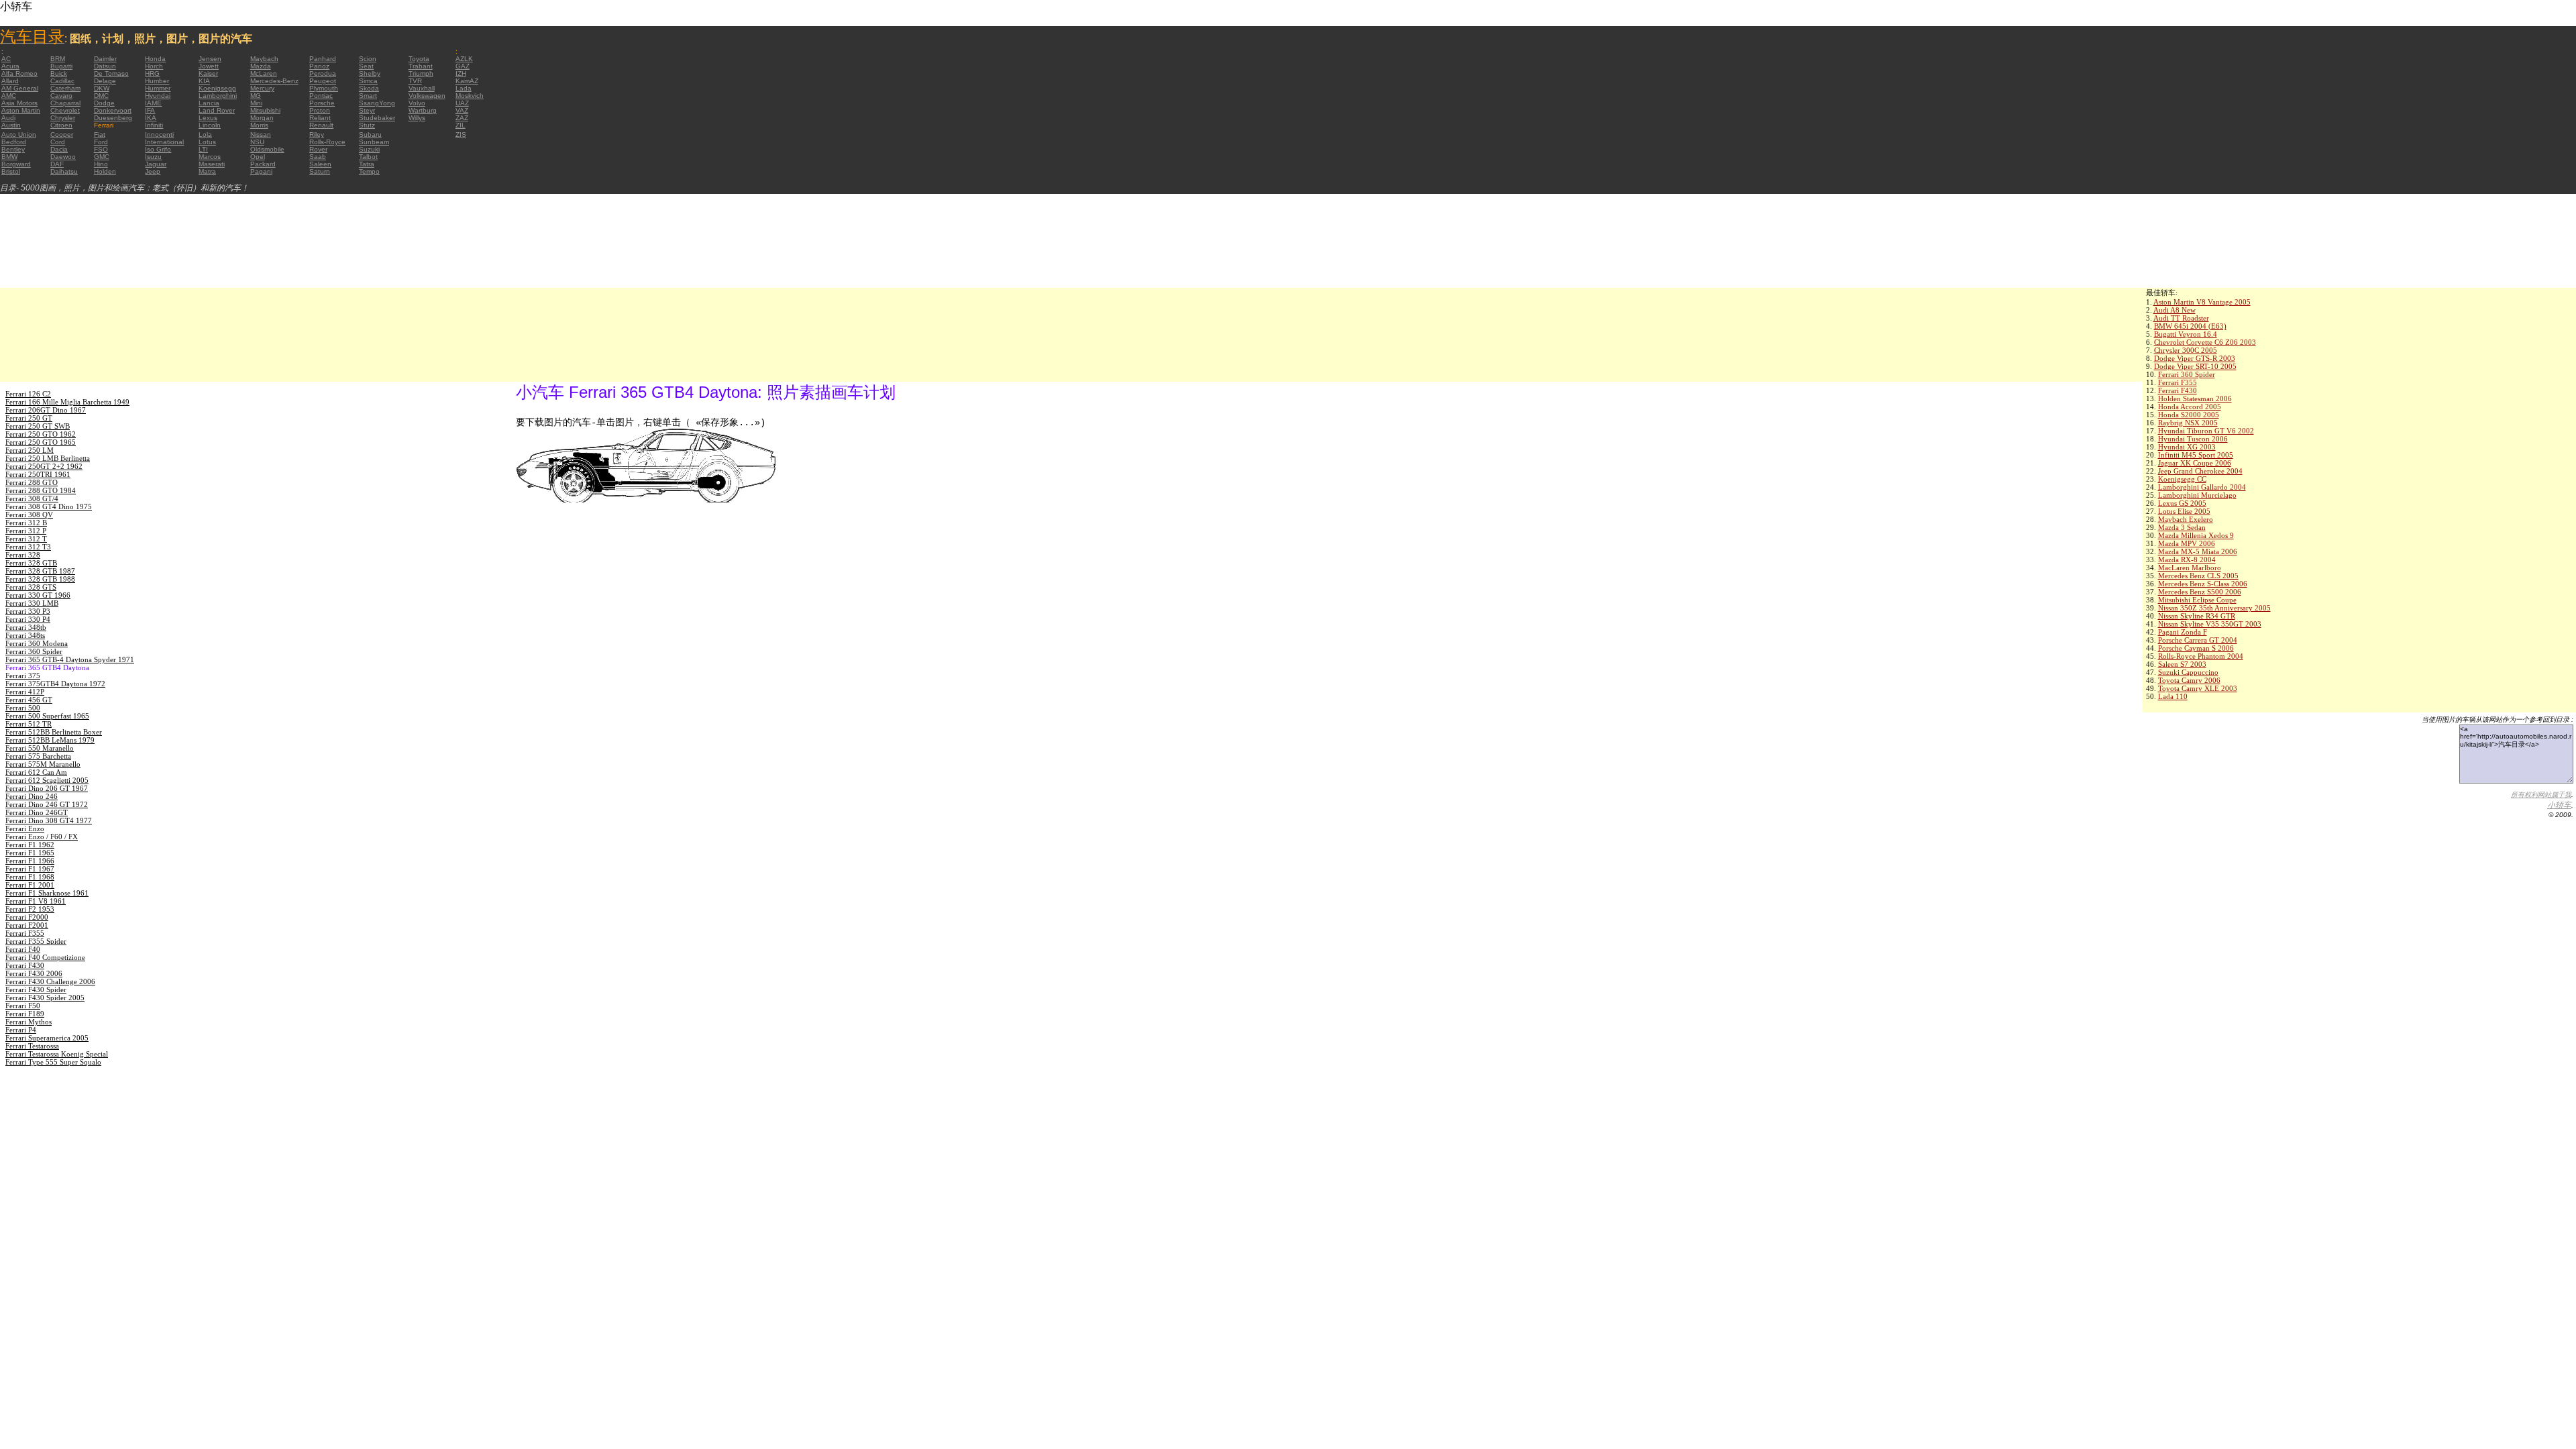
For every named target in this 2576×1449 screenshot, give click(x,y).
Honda (155, 59)
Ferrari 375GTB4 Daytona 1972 (55, 684)
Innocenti (159, 135)
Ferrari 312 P (26, 531)
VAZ (462, 110)
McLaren (264, 73)
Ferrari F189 (25, 1014)
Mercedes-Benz (274, 81)
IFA (150, 110)
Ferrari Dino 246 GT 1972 (47, 804)
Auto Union (19, 135)
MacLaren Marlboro (2190, 568)
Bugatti (61, 66)
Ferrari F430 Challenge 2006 (50, 981)
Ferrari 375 (23, 676)
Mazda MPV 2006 (2187, 543)
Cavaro (61, 96)
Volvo (417, 103)
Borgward (16, 164)
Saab (318, 157)
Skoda (369, 88)
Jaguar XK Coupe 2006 (2195, 463)
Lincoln (210, 125)
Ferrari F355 (2178, 382)
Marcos (210, 157)
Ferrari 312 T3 (28, 547)
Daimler (105, 59)
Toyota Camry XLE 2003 (2198, 688)
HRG (152, 73)
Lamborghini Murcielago (2197, 495)
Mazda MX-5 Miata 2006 (2198, 551)
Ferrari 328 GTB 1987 (40, 571)
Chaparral (65, 103)
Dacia (59, 149)
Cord (58, 142)
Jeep (153, 171)
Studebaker (377, 118)
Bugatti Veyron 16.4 (2186, 334)
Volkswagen (427, 96)
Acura (10, 66)
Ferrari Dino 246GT (37, 812)
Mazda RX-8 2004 (2187, 559)
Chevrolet (65, 110)
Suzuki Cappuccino (2188, 672)
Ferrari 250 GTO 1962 (41, 434)
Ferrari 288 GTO (32, 482)
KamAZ (467, 81)
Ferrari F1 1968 (30, 877)
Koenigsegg (217, 88)
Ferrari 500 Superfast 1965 (47, 716)
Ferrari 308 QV (29, 515)
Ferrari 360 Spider (2187, 374)
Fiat (100, 135)
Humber (157, 81)
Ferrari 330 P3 (28, 611)
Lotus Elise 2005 (2184, 511)
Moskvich (470, 96)
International (164, 142)
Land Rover (217, 110)
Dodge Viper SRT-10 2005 (2195, 366)
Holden (105, 171)
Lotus (207, 142)
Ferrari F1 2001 (30, 885)
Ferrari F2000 (27, 917)
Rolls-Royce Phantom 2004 (2201, 656)
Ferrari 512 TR (29, 724)
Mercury (262, 88)
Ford (101, 142)
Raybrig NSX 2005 (2188, 423)
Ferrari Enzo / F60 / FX (42, 837)
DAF (57, 164)
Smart (368, 96)
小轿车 (2559, 805)
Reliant (320, 118)
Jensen (210, 59)
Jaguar (156, 164)
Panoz (319, 66)
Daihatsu (64, 171)
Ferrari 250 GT (29, 418)
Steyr (367, 110)
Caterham (65, 88)
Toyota (419, 59)
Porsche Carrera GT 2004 (2198, 640)
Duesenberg (113, 118)
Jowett (209, 66)
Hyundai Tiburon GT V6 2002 (2206, 431)
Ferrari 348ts (25, 635)
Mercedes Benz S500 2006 (2200, 592)
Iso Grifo (158, 149)
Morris (259, 125)
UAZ (462, 103)
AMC (9, 96)
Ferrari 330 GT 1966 (38, 595)
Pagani (261, 171)
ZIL (461, 125)
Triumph (421, 73)
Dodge (104, 103)
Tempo (369, 171)
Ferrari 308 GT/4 (32, 498)
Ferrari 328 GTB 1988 (40, 579)
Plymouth (324, 88)
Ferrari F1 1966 (30, 861)
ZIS (461, 135)
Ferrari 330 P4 (28, 619)
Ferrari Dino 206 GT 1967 (47, 788)
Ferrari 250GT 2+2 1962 (44, 466)
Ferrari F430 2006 (34, 973)
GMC (102, 157)
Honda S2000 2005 (2189, 415)
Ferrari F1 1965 (30, 853)
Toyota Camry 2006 (2189, 680)
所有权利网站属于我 (2541, 795)
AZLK (464, 59)
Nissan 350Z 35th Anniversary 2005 (2214, 608)
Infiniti (154, 125)
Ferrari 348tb (26, 627)
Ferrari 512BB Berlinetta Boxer (54, 732)
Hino (101, 164)
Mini (256, 103)
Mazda (261, 66)
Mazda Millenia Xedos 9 (2196, 535)
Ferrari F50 (23, 1006)
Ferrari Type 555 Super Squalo (53, 1062)
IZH (461, 73)
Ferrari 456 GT (29, 700)
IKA (151, 118)
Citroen (61, 125)
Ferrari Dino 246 (32, 796)
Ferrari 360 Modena (37, 643)
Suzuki (369, 149)
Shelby (370, 73)
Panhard (323, 59)
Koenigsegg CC (2182, 479)
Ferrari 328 (23, 555)
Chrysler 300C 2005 (2186, 350)
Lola (205, 135)
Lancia (209, 103)
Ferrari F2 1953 (30, 909)
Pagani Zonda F (2183, 632)
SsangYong (377, 103)
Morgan (262, 118)
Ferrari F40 (23, 949)
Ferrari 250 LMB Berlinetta (48, 458)
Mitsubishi (265, 110)
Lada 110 (2173, 696)
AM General (20, 88)
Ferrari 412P (25, 692)
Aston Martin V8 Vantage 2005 (2202, 302)
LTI (203, 149)
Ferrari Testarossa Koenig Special (57, 1054)
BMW (9, 157)
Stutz (367, 125)
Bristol (11, 171)
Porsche (322, 103)
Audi (8, 118)
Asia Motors (19, 103)
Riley (317, 135)
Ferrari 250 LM (30, 450)
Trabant (421, 66)
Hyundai (158, 96)
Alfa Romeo (19, 73)
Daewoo (63, 157)
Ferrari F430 (2178, 390)
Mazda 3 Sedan (2182, 527)
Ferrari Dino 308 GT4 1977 (49, 820)
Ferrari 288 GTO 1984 (41, 490)
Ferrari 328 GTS (31, 587)
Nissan (261, 135)
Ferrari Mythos (29, 1022)
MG (256, 96)
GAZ (463, 66)
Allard (10, 81)
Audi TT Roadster (2181, 318)
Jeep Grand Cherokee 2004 (2200, 471)
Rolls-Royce (327, 142)
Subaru (370, 135)
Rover (318, 149)
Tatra (367, 164)
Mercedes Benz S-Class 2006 (2203, 584)
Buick (59, 73)
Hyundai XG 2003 (2187, 447)
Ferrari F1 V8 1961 (36, 901)
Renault (321, 125)
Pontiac (321, 96)
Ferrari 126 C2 (28, 394)
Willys (417, 118)
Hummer (158, 88)
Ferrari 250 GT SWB (38, 426)
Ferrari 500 (23, 708)
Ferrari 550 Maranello (40, 748)
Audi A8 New (2175, 310)
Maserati (212, 164)
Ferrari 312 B (26, 523)
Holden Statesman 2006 (2195, 398)
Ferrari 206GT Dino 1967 (46, 410)
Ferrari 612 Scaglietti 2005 (47, 780)
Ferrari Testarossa (32, 1046)
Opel (258, 157)
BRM (58, 59)
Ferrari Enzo (25, 828)
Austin (11, 125)
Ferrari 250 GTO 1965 (41, 442)
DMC (101, 96)
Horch (154, 66)
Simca (368, 81)
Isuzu (153, 157)
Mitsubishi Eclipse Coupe (2197, 600)
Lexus (208, 118)
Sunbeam (374, 142)
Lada (464, 88)
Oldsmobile (267, 149)
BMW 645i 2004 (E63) (2190, 326)
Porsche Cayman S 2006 (2196, 648)
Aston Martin (21, 110)
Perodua (323, 73)
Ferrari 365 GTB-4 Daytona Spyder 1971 (70, 659)
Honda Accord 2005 (2190, 407)
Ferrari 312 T (26, 539)
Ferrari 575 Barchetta (38, 756)
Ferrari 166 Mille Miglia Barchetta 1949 (67, 402)
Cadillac (62, 81)
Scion (368, 59)
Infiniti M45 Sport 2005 (2196, 455)
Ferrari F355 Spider (36, 941)
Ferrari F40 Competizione (45, 957)
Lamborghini (218, 96)
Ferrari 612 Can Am (36, 772)
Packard (263, 164)
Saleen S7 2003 (2182, 664)
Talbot (368, 157)
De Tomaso (111, 73)
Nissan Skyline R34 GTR (2197, 616)
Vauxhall (422, 88)
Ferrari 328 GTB (31, 563)
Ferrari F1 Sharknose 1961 (47, 893)
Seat (366, 66)
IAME (153, 103)
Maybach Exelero (2186, 519)
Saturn (320, 171)
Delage (105, 81)
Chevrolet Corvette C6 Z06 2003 (2205, 342)
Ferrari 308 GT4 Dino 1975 (49, 506)
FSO (101, 149)
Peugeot (323, 81)
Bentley (13, 149)
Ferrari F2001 (27, 925)
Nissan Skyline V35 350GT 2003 (2210, 624)
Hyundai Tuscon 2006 (2193, 439)
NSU (257, 142)
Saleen (320, 164)
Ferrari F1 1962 (30, 845)
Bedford (14, 142)
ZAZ (462, 118)
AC (6, 59)
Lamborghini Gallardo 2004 (2202, 487)
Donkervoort (113, 110)
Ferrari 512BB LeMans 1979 (50, 740)
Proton (320, 110)
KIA (204, 81)
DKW (102, 88)
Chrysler (63, 118)
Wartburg (423, 110)
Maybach (264, 59)
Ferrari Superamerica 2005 (47, 1038)
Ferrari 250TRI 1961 (38, 474)
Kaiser (208, 73)
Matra (207, 171)
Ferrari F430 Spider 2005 (45, 998)
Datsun (105, 66)
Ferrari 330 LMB (32, 603)
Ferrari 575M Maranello (43, 764)
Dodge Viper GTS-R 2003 (2195, 358)
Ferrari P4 (21, 1030)
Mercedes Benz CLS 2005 (2198, 576)
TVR (415, 81)
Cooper (62, 135)
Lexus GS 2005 (2182, 503)
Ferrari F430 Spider (36, 989)
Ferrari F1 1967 (30, 869)
